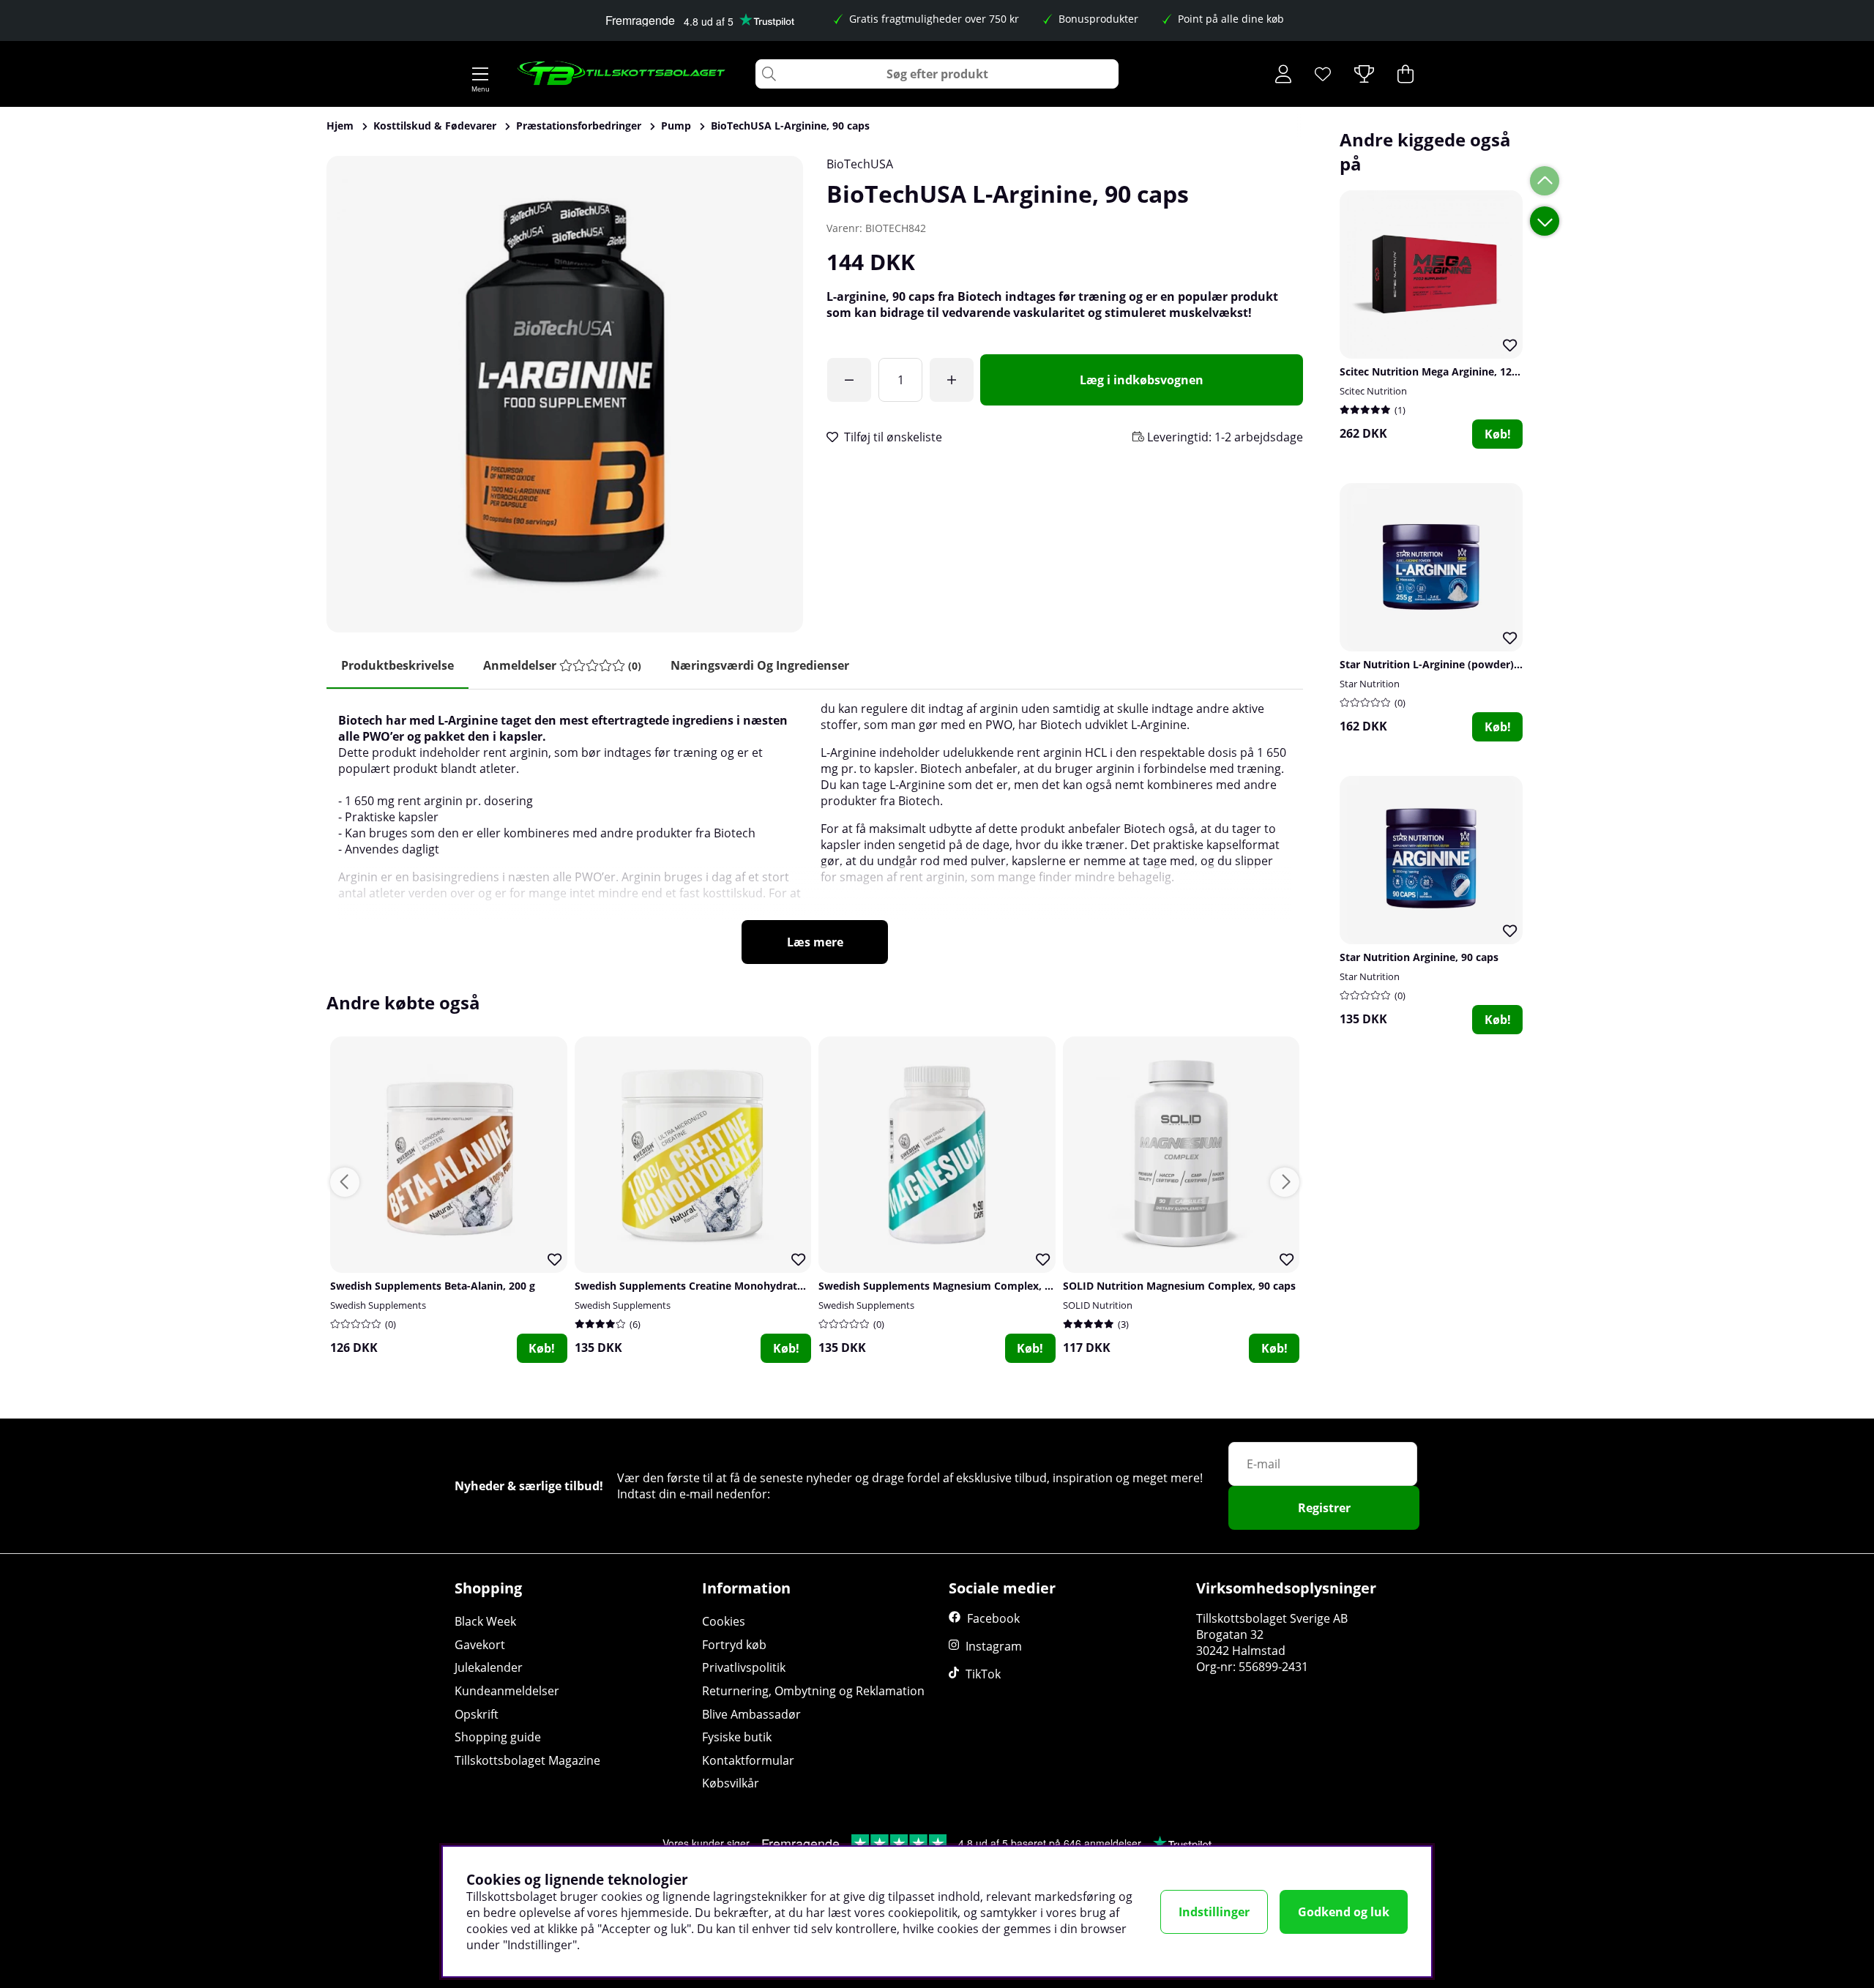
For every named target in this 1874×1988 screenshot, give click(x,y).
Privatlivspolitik (744, 1667)
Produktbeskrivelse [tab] (397, 665)
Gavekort (480, 1645)
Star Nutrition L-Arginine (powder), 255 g (1443, 664)
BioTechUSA (860, 164)
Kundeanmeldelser (507, 1691)
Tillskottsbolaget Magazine (527, 1760)
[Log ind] (1283, 74)
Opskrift (477, 1714)
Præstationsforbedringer (579, 126)
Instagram (994, 1646)
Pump (676, 126)
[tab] (562, 666)
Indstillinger (1214, 1912)
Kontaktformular (748, 1760)
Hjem (340, 126)
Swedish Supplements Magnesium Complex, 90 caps (950, 1286)
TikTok (983, 1674)
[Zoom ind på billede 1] (565, 394)
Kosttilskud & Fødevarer (435, 126)
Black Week (485, 1621)
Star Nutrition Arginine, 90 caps (1419, 957)
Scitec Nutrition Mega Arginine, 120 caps (1441, 371)
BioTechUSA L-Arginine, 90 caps (790, 126)
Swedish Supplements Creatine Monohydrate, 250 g (705, 1286)
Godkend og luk (1344, 1912)
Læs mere (815, 942)
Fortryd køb (734, 1645)
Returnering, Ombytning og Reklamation (813, 1691)
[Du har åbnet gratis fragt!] (849, 380)
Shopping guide (498, 1737)
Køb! (1498, 434)
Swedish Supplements (378, 1305)
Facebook (993, 1618)
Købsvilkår (731, 1783)
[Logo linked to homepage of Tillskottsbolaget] (622, 74)
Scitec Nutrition (1373, 391)
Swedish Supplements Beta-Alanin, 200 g (433, 1286)
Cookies (724, 1621)
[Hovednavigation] (480, 74)
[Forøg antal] (952, 380)
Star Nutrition (1370, 684)
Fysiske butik (737, 1737)
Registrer (1324, 1508)
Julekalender (489, 1667)
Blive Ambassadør (751, 1714)
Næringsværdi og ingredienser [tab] (760, 665)
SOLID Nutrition (1098, 1305)
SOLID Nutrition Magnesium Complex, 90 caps (1179, 1286)
